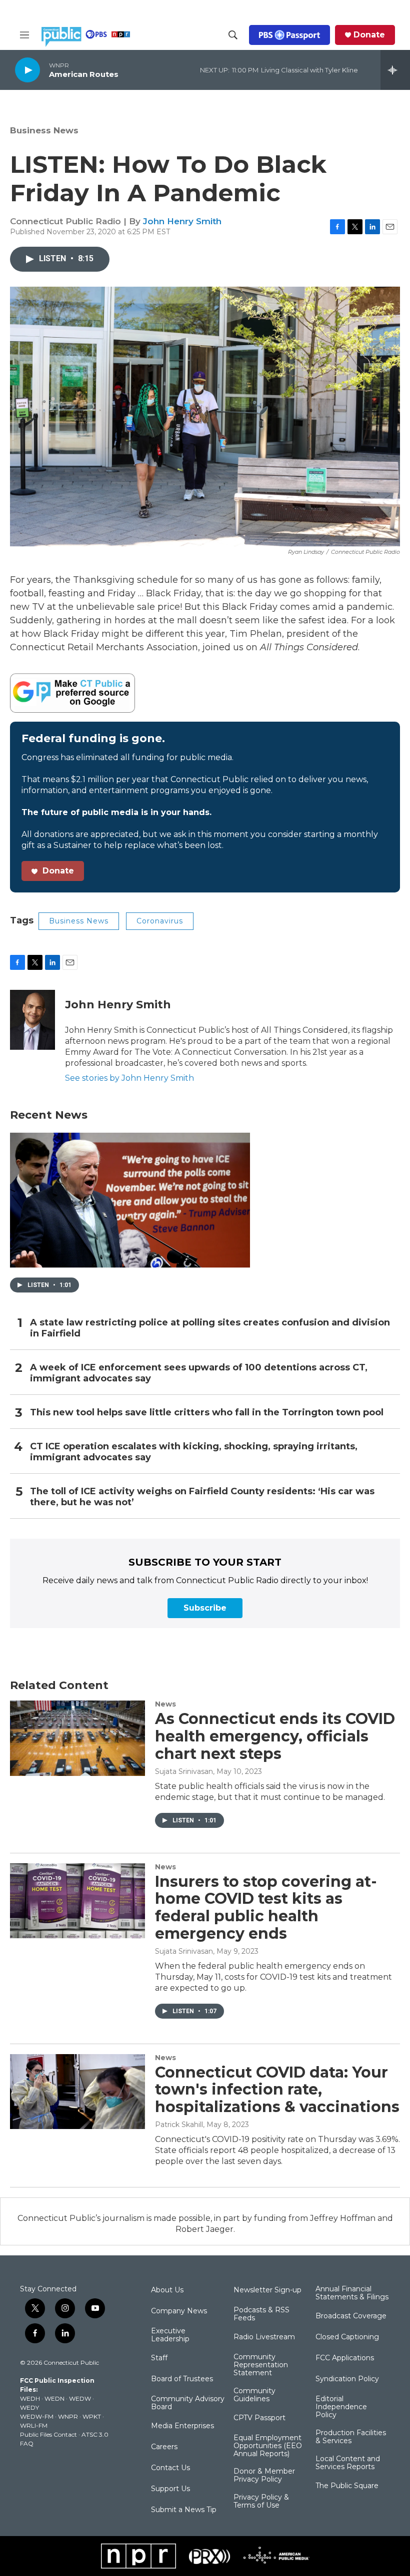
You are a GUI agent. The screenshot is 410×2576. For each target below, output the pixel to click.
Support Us (170, 2489)
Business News (44, 130)
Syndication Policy (347, 2379)
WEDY (29, 2407)
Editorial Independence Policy (341, 2407)
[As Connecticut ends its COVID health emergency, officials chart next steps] (77, 1738)
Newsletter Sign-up (267, 2290)
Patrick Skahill (179, 2125)
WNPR (68, 2416)
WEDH (30, 2398)
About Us (167, 2290)
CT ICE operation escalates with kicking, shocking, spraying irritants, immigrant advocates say (194, 1452)
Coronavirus (160, 921)
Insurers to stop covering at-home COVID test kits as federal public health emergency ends (266, 1908)
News (165, 1704)
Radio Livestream (264, 2337)
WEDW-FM (37, 2416)
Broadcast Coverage (351, 2316)
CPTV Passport (259, 2418)
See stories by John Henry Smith (129, 1078)
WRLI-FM (34, 2425)
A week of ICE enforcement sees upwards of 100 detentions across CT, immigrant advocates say (199, 1373)
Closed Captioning (347, 2337)
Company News (179, 2311)
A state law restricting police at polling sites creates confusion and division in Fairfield (210, 1328)
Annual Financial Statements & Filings (352, 2293)
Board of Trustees (182, 2379)
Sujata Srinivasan (184, 1771)
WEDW (80, 2398)
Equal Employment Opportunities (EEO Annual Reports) (268, 2446)
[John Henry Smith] (32, 1020)
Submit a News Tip (184, 2510)
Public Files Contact (48, 2434)
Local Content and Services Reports (348, 2463)
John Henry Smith (182, 221)
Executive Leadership (170, 2335)
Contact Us (170, 2468)
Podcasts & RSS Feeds (261, 2314)
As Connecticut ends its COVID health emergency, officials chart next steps (275, 1736)
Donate (369, 35)
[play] (27, 70)
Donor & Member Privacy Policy (264, 2476)
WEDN (54, 2398)
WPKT (92, 2416)
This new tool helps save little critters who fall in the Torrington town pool (207, 1413)
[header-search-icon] (233, 35)
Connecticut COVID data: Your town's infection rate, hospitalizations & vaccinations (277, 2090)
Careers (164, 2447)
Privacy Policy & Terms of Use (261, 2502)
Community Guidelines (254, 2395)
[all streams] (395, 70)
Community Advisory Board (188, 2403)
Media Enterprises (182, 2426)
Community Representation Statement (261, 2365)
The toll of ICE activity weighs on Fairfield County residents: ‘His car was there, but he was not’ (202, 1497)
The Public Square (347, 2486)
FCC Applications (345, 2358)
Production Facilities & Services (351, 2437)
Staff (159, 2358)
